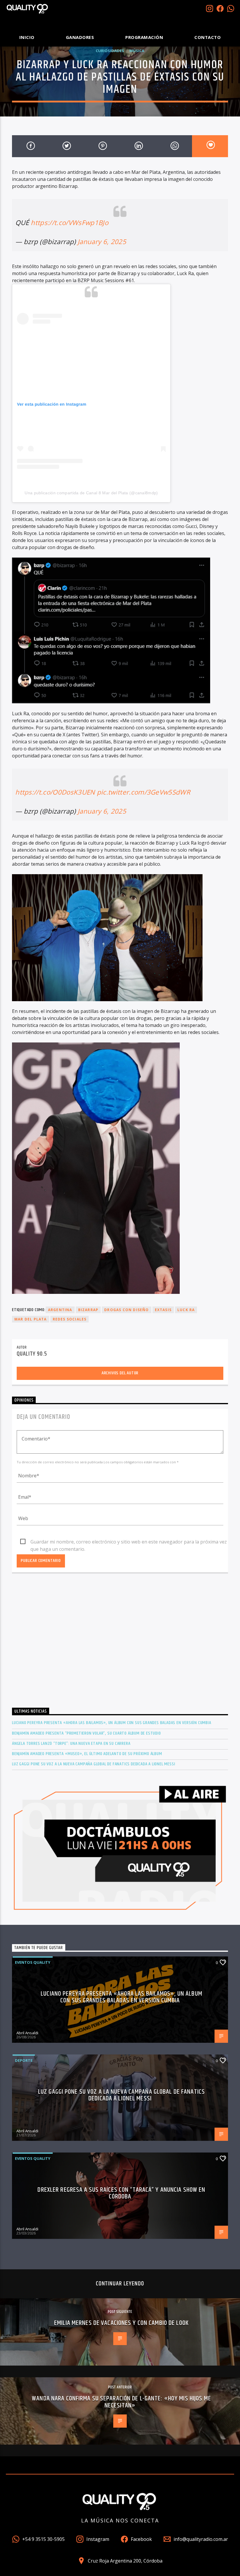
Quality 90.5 (32, 1354)
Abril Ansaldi (27, 2033)
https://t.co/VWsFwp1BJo (69, 223)
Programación (144, 37)
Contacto (208, 37)
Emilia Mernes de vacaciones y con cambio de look (121, 2323)
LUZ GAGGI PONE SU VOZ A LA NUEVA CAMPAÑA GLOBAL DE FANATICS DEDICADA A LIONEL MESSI (94, 1764)
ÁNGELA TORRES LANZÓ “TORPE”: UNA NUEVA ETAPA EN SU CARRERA (71, 1744)
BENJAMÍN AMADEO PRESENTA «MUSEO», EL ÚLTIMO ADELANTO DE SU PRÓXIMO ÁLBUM (87, 1754)
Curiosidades (110, 51)
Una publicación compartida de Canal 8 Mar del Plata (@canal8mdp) (91, 493)
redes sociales (70, 1319)
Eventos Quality (33, 1962)
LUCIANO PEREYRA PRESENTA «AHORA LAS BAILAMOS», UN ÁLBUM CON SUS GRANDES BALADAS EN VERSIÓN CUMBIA (112, 1723)
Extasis (163, 1310)
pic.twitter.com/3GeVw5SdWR (144, 792)
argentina (60, 1310)
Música (137, 51)
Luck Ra (186, 1310)
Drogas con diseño (126, 1310)
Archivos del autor (120, 1373)
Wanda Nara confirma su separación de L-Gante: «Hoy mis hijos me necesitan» (121, 2402)
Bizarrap (88, 1310)
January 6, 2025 (102, 242)
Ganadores (80, 37)
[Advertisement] (120, 1646)
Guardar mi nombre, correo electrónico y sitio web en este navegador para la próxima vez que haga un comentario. (129, 1542)
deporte (24, 2060)
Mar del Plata (31, 1319)
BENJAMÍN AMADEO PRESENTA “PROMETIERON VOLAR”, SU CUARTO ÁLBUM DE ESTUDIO (86, 1733)
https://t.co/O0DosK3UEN (55, 792)
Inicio (27, 37)
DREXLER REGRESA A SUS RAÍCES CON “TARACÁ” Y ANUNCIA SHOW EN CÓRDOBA (121, 2193)
